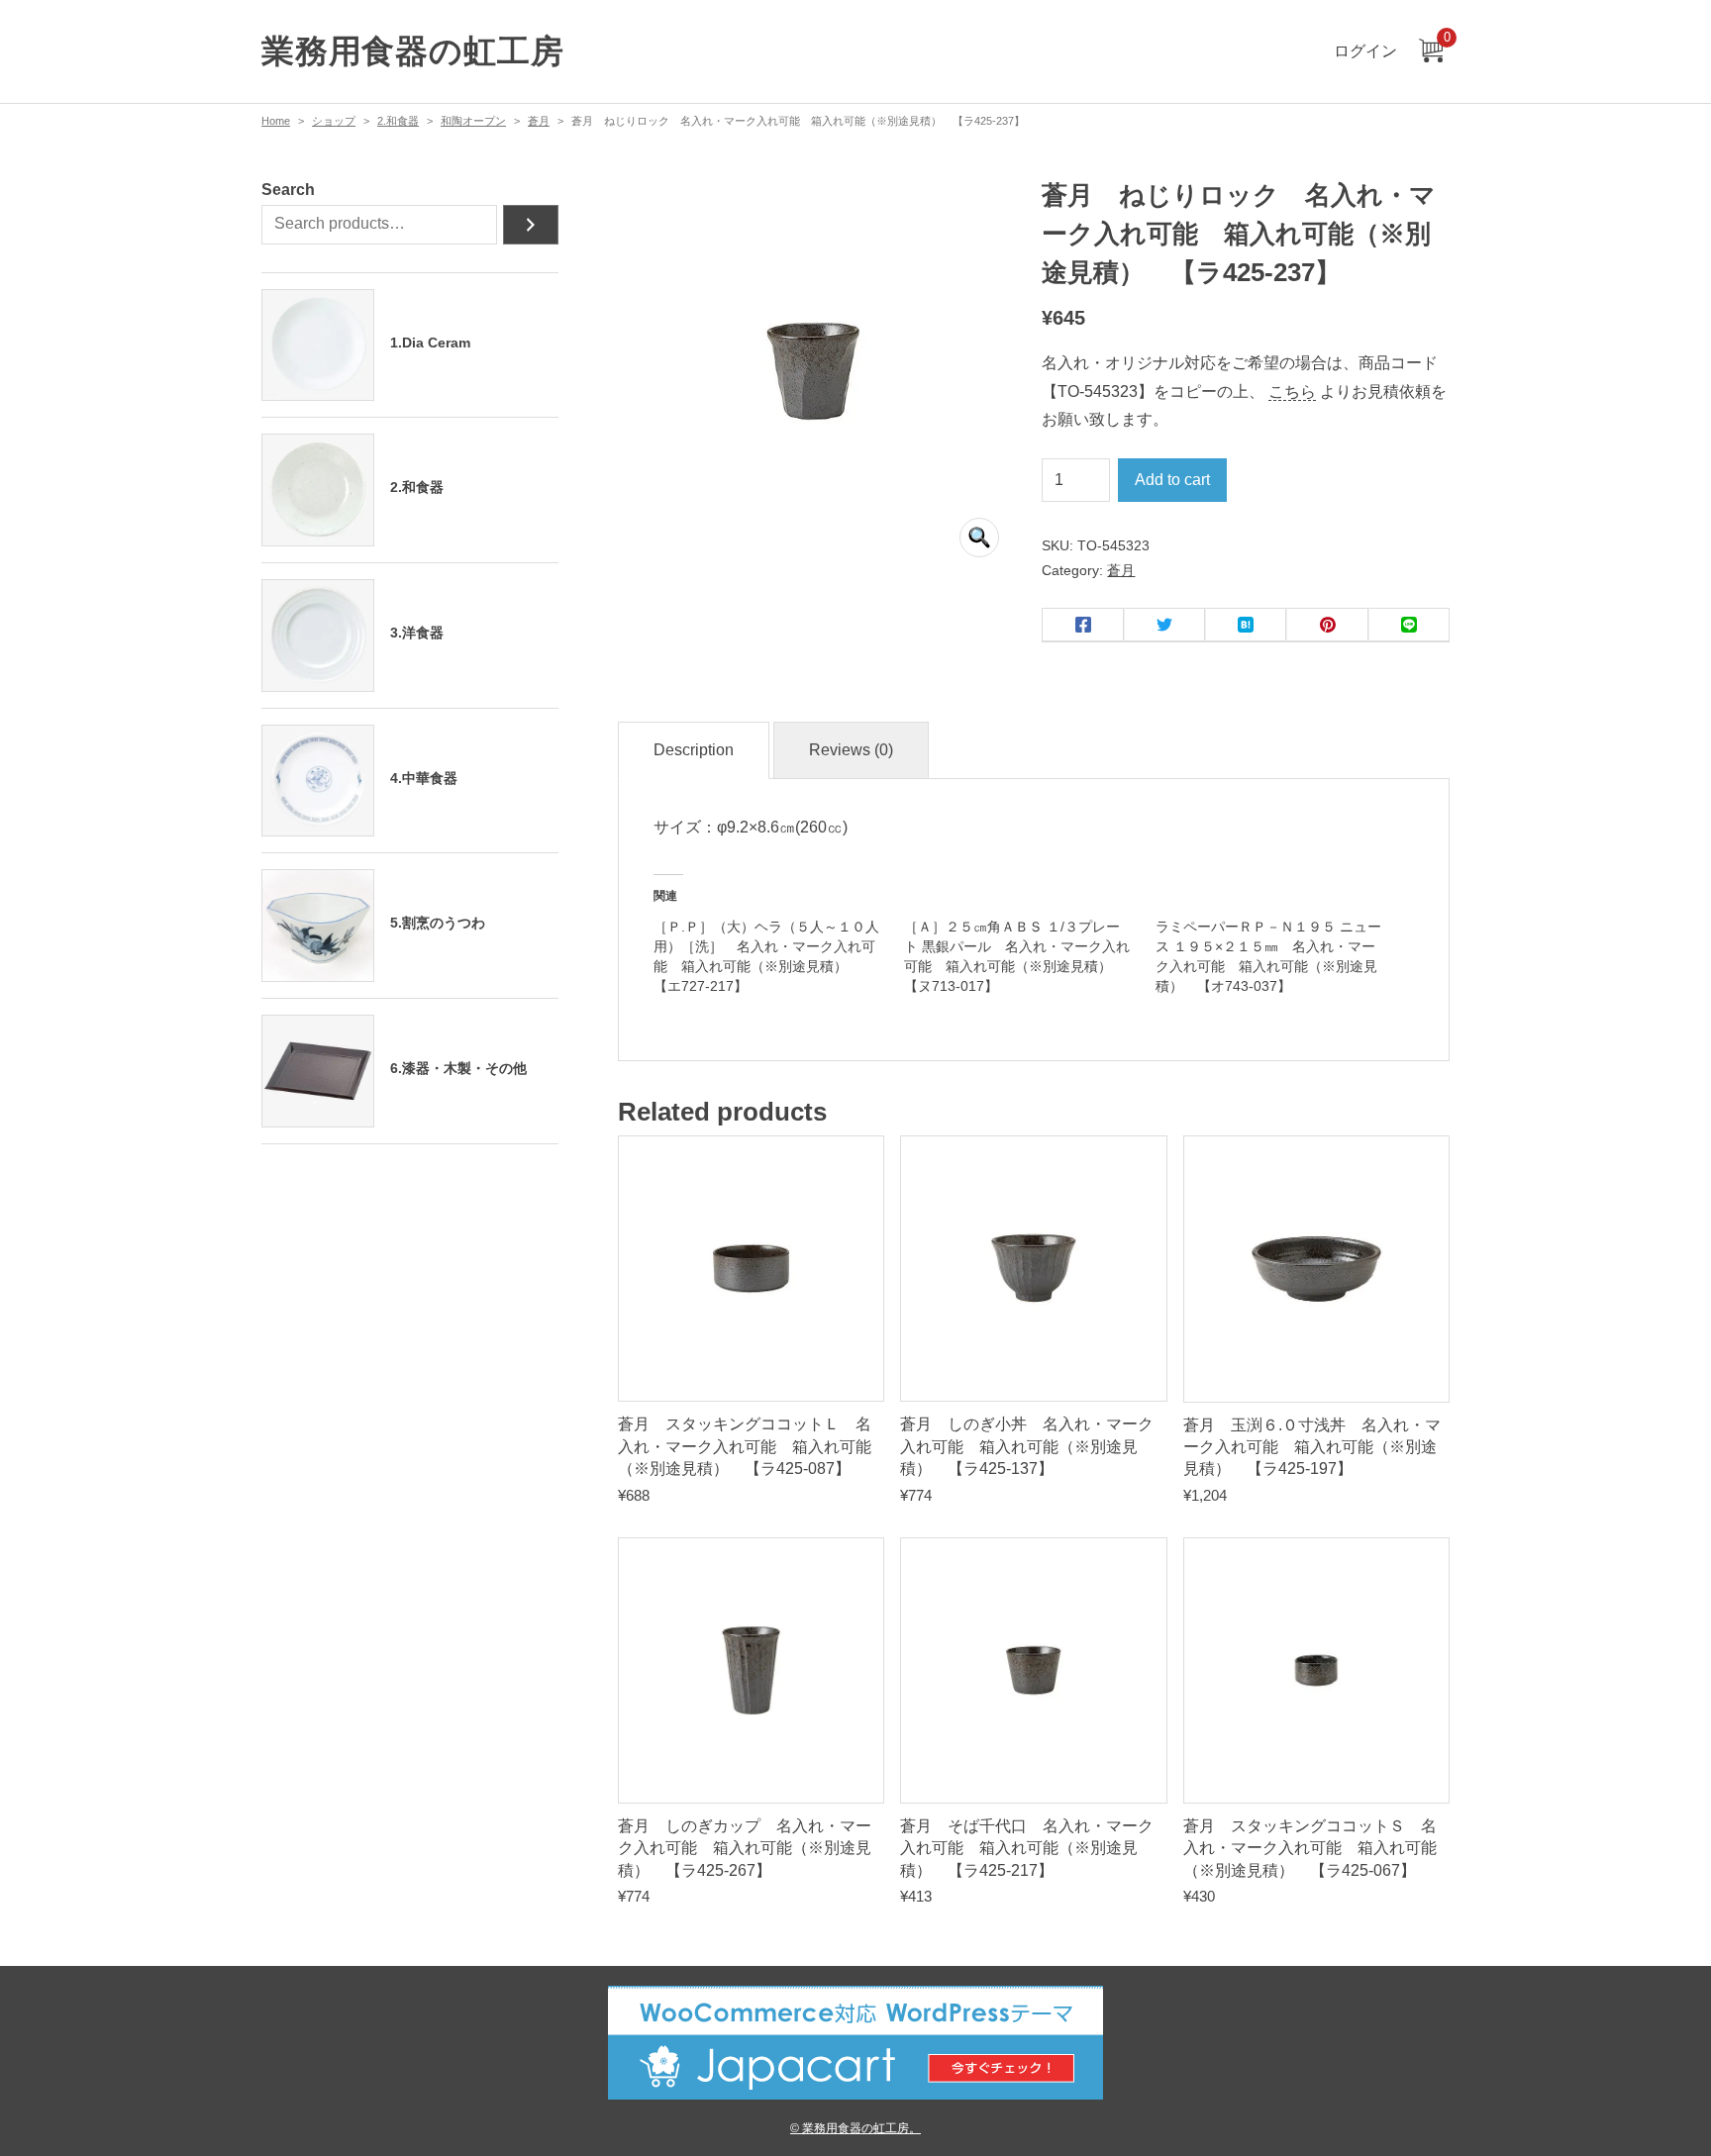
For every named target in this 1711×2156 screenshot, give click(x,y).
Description (694, 750)
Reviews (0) (851, 750)
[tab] (694, 751)
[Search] (531, 225)
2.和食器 (398, 121)
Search (288, 190)
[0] (1431, 52)
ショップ (334, 121)
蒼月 (539, 121)
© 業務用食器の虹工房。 (855, 2128)
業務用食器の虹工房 (412, 51)
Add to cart (1172, 480)
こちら (1292, 392)
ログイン (1365, 51)
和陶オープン (473, 121)
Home (276, 121)
